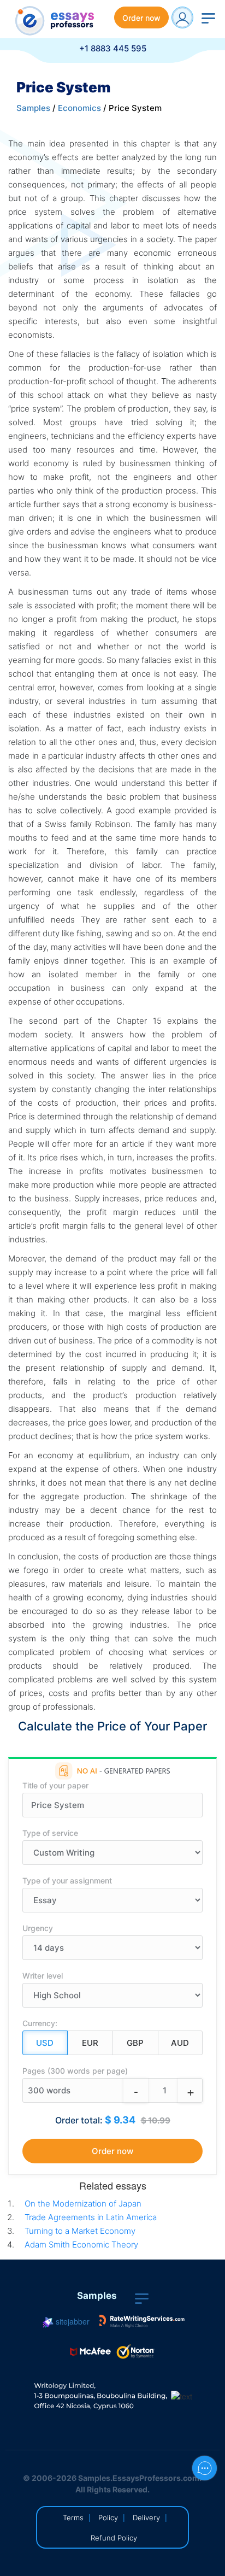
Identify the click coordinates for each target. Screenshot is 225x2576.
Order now (141, 18)
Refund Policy (114, 2538)
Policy (108, 2518)
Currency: (40, 2023)
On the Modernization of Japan (83, 2204)
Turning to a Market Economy (80, 2231)
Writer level (43, 1976)
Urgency (38, 1928)
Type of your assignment (67, 1880)
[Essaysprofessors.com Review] (142, 2321)
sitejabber (72, 2321)
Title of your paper (55, 1785)
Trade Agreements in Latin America (91, 2217)
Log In (182, 17)
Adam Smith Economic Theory (81, 2245)
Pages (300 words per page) (75, 2071)
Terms (73, 2518)
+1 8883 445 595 (113, 48)
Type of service (50, 1833)
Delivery (146, 2518)
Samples (33, 108)
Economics (79, 108)
